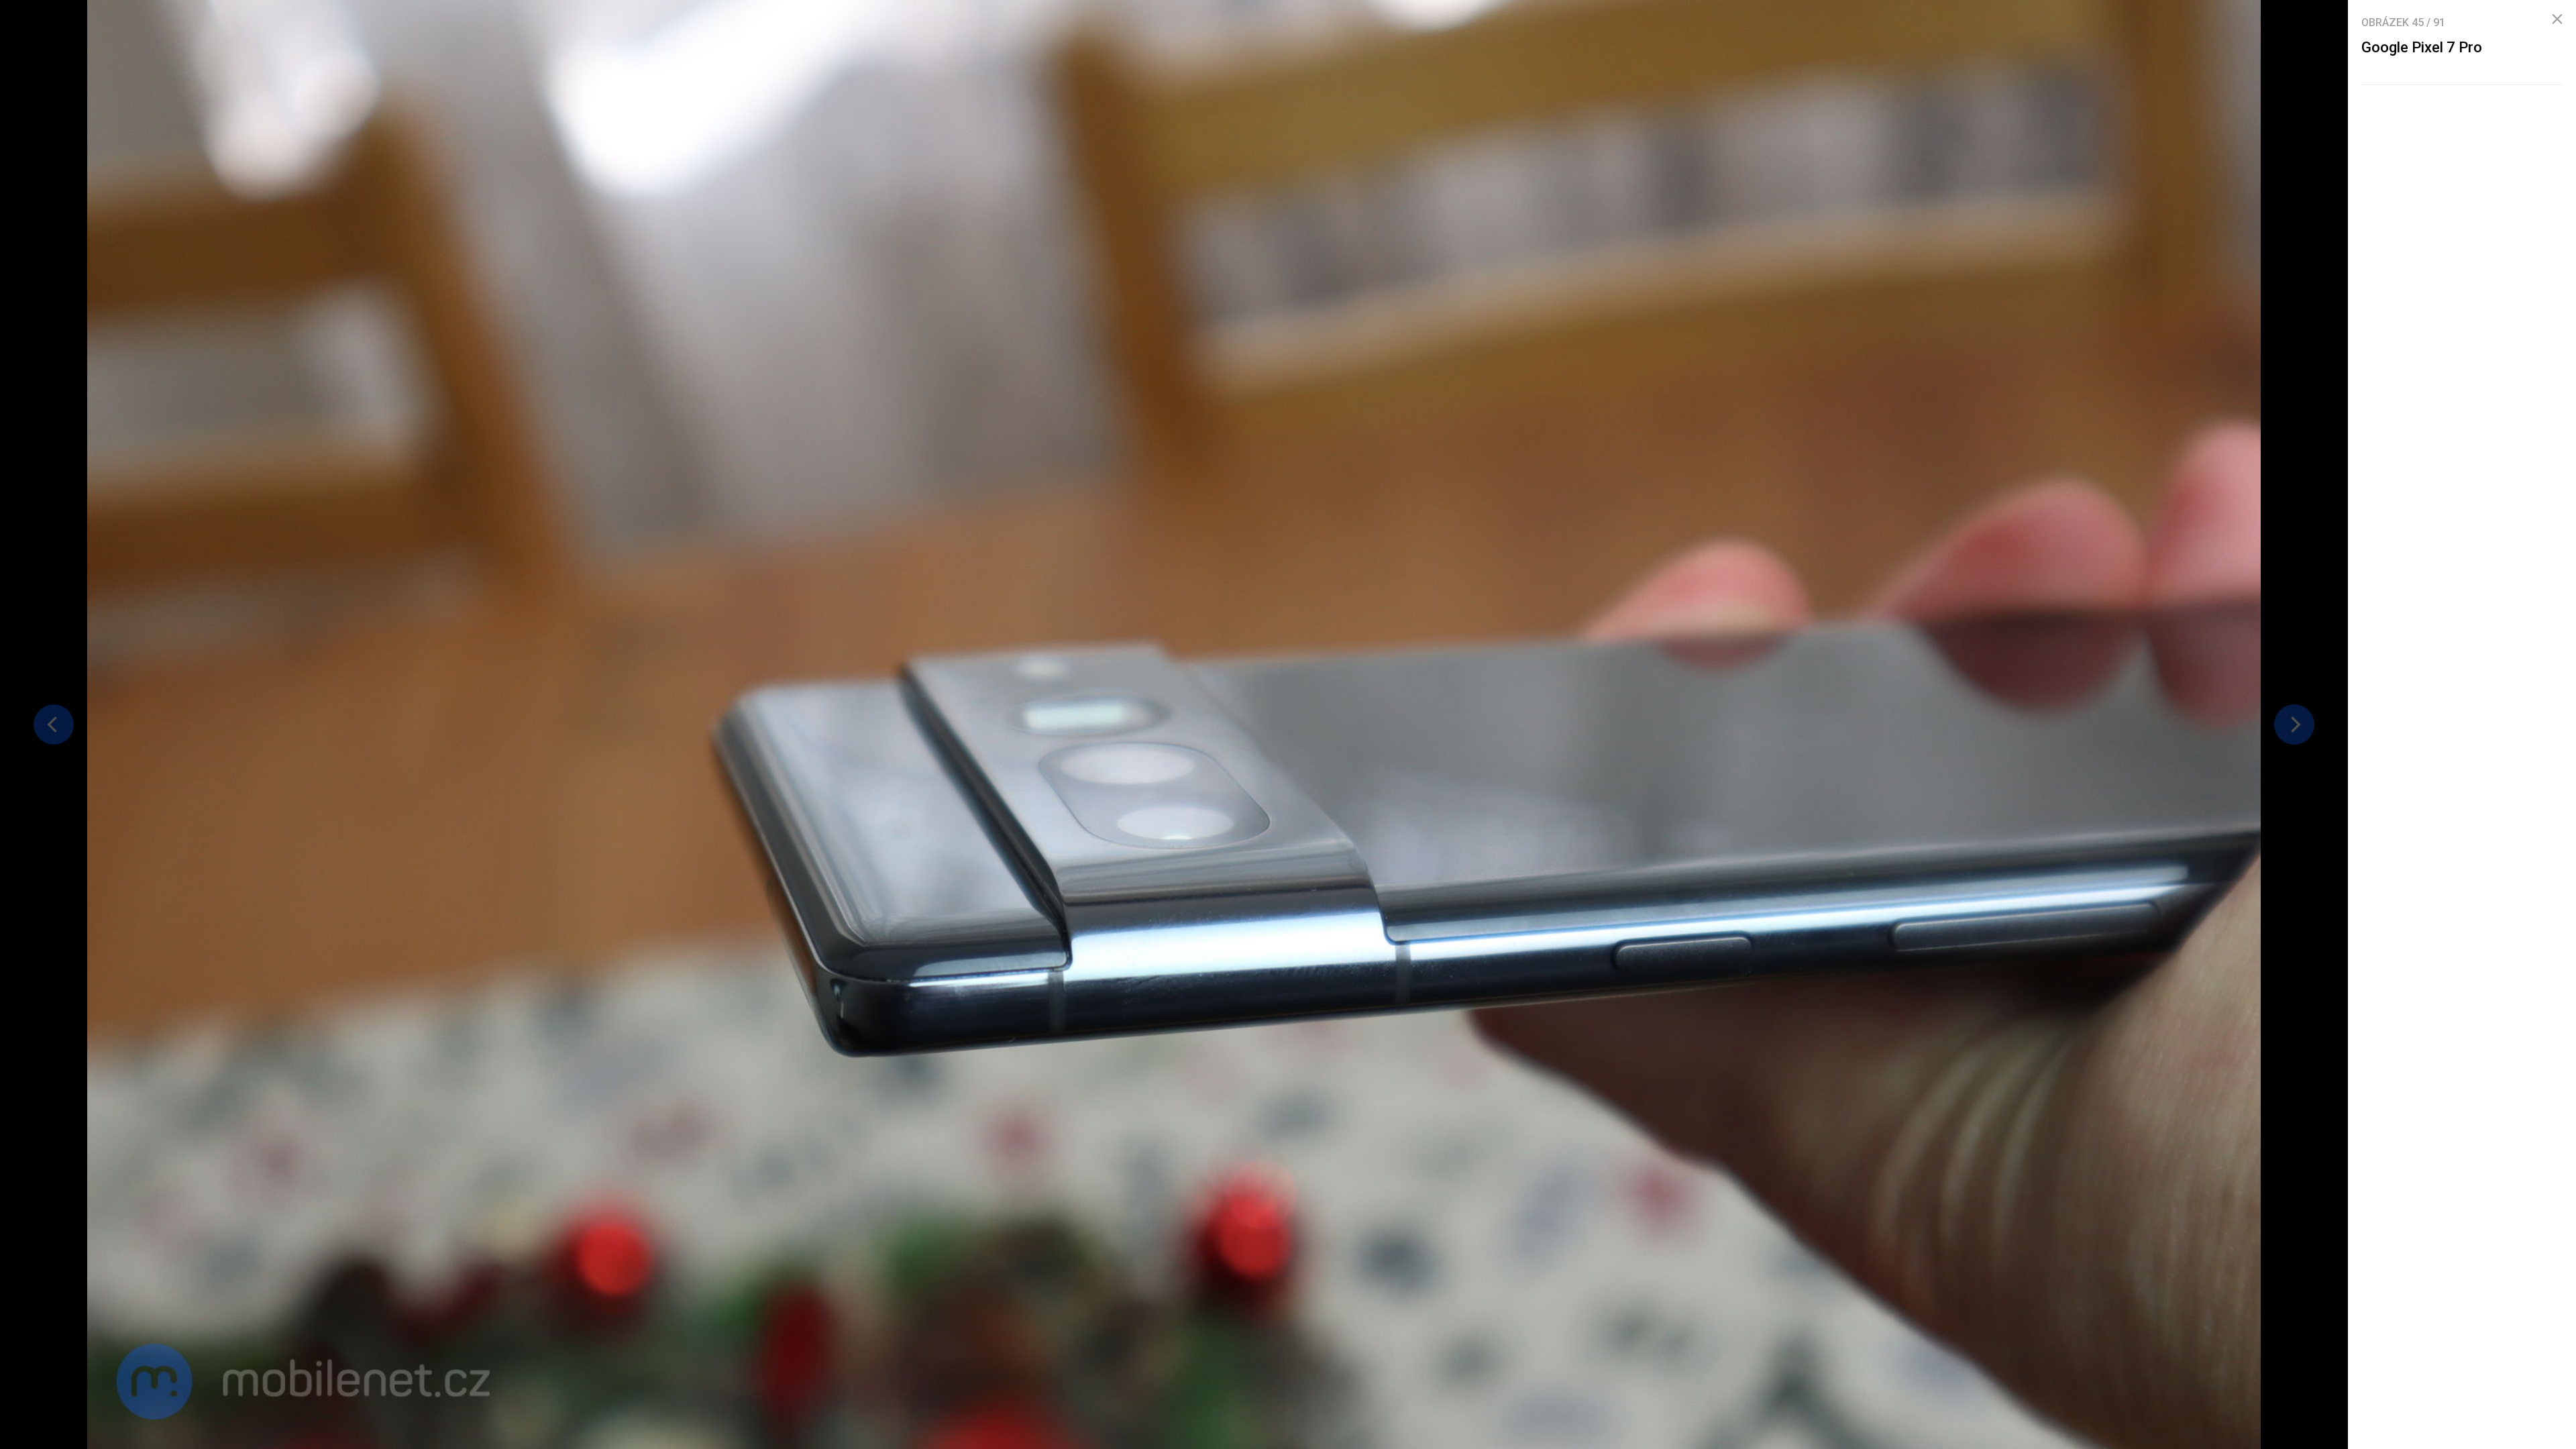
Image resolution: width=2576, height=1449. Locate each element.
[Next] (2294, 724)
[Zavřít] (2557, 19)
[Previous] (54, 724)
